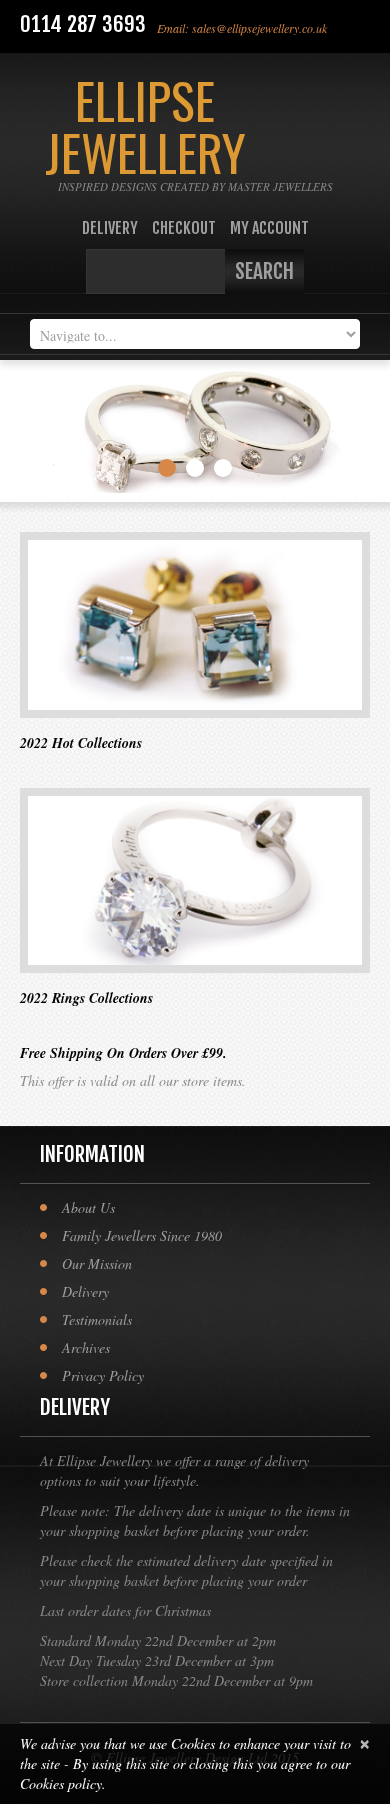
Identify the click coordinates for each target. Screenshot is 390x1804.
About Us (88, 1207)
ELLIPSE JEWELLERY (145, 125)
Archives (86, 1347)
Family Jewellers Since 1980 (142, 1235)
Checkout (184, 228)
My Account (269, 228)
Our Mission (97, 1263)
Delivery (110, 228)
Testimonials (97, 1319)
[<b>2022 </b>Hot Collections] (195, 625)
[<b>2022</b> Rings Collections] (195, 881)
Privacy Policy (103, 1375)
